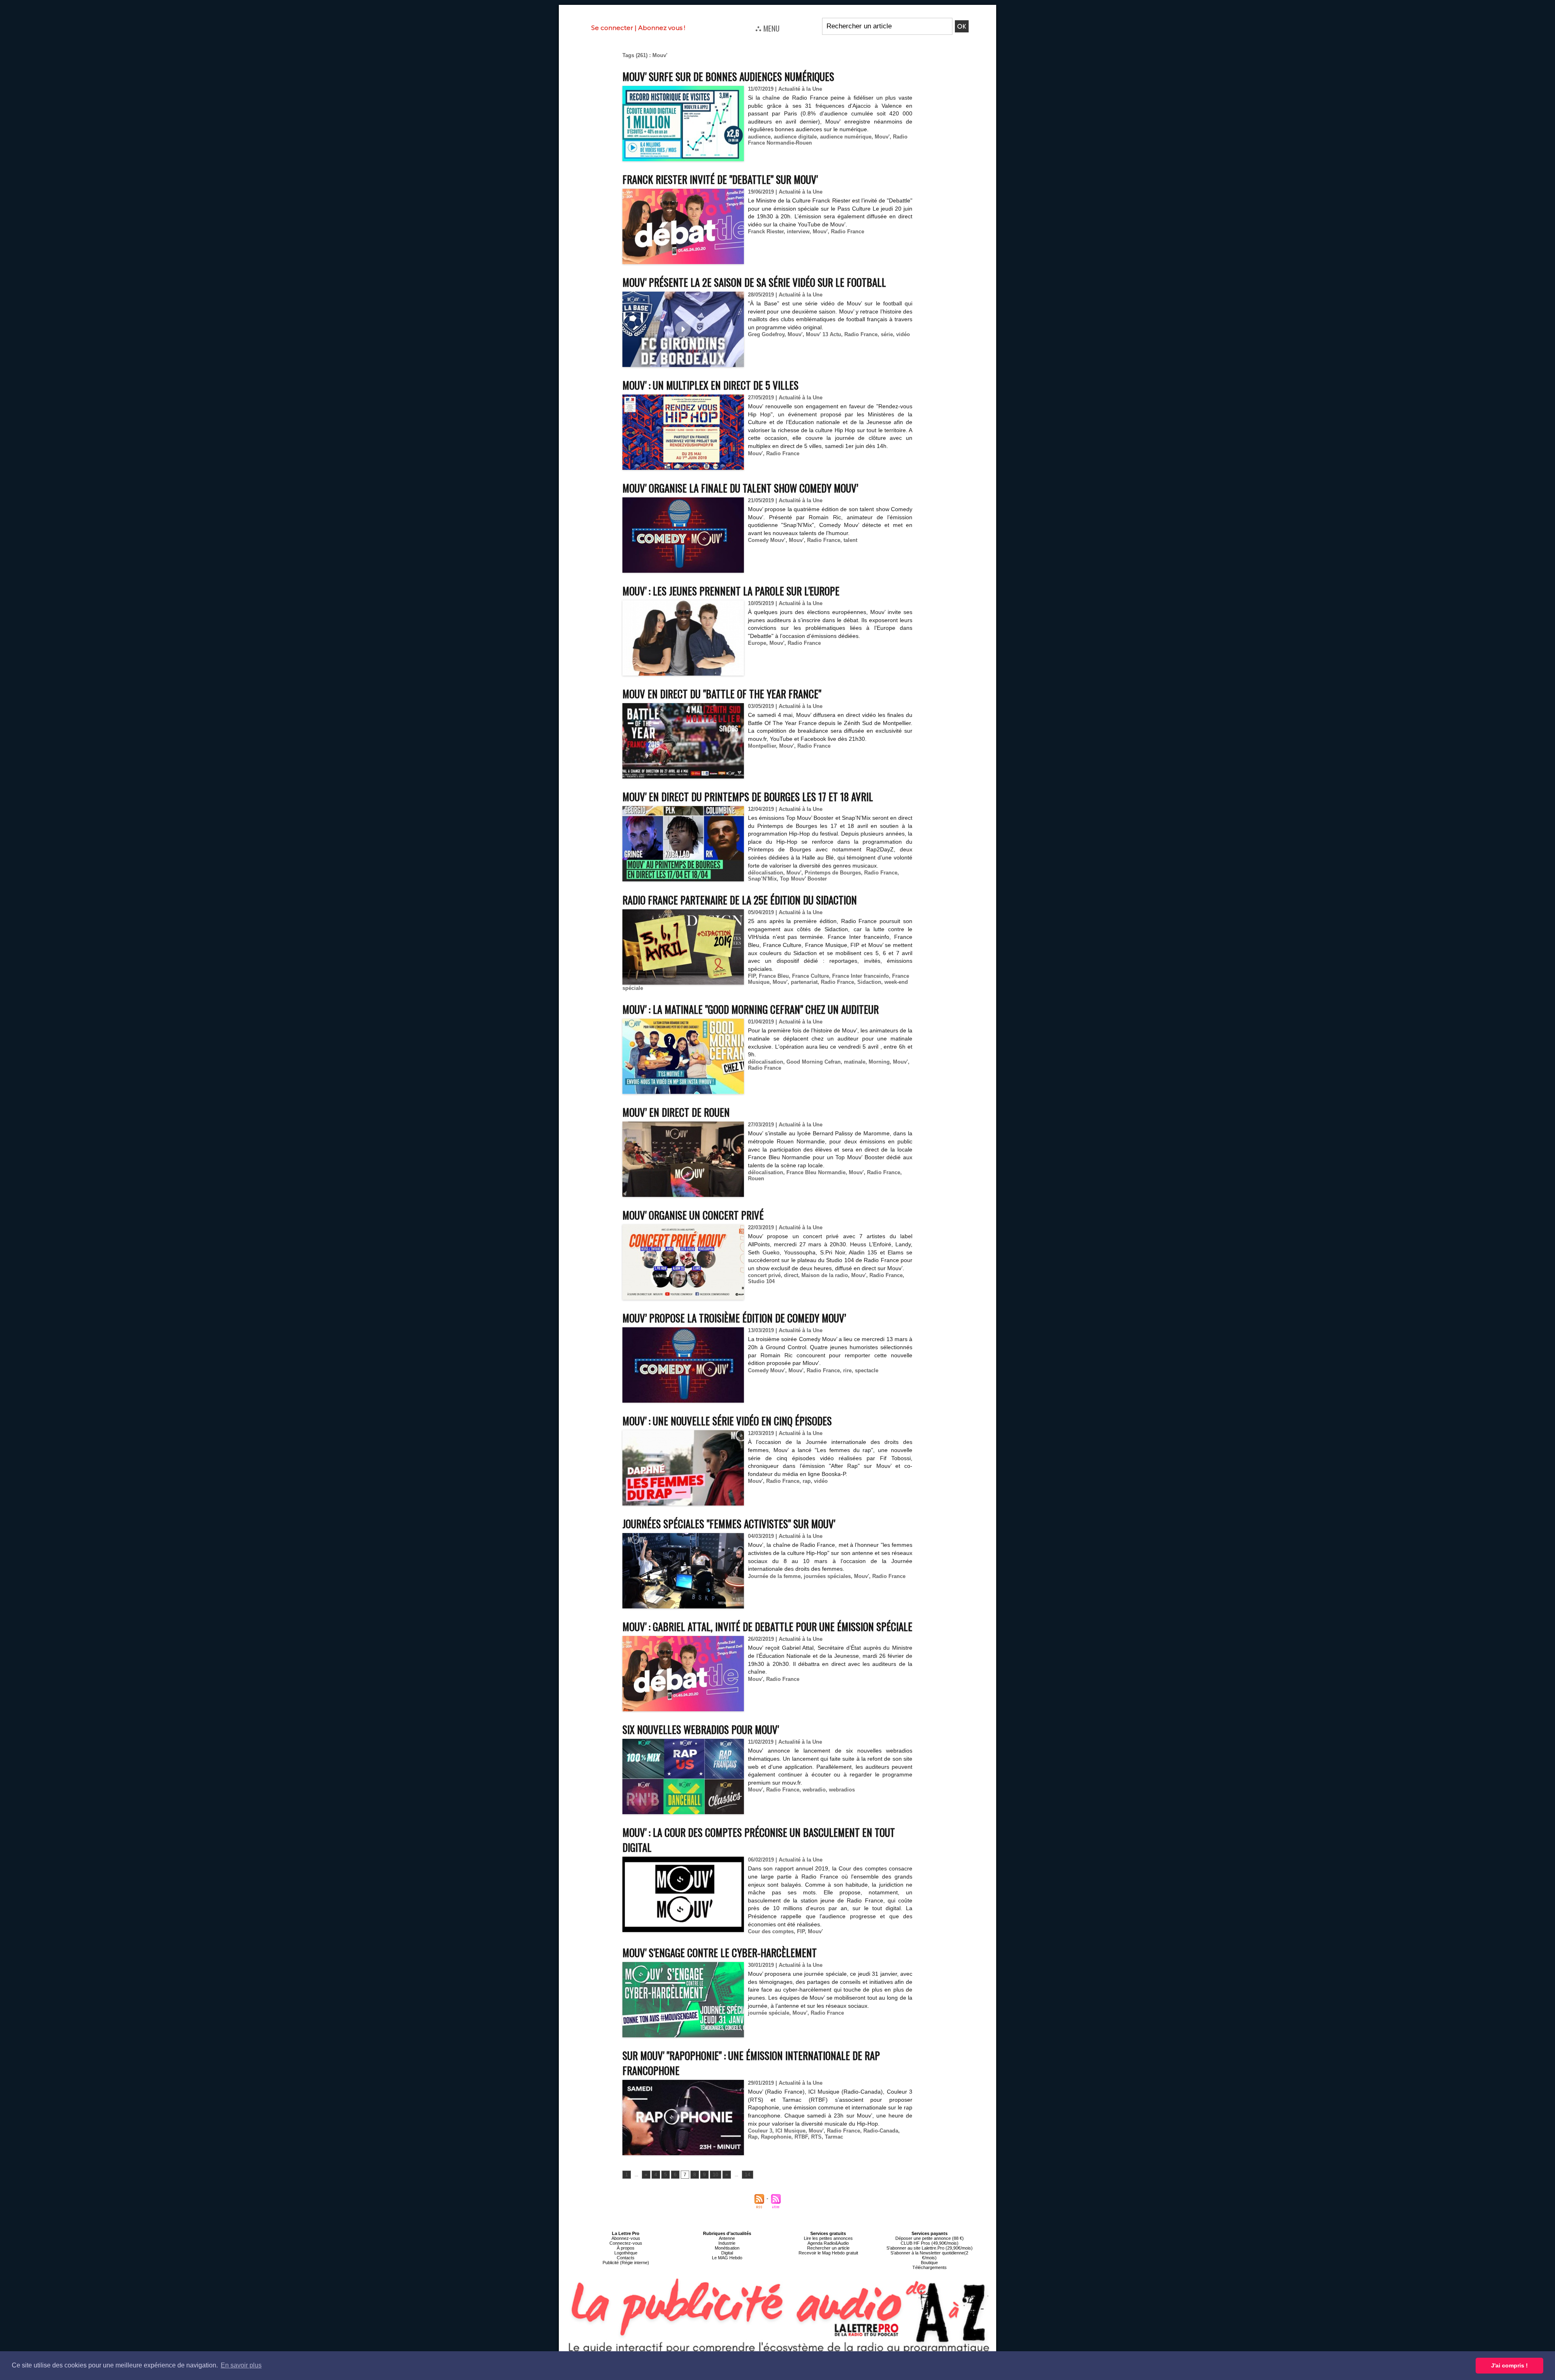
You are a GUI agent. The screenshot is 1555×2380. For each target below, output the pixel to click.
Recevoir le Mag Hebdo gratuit (828, 2253)
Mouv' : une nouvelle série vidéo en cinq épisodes (727, 1421)
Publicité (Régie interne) (626, 2263)
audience (759, 137)
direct (791, 1275)
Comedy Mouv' (767, 1370)
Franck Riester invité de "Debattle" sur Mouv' (720, 179)
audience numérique (846, 137)
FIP (752, 976)
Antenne (727, 2238)
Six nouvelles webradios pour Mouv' (701, 1729)
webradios (842, 1790)
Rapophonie (776, 2137)
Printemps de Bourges (833, 873)
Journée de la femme (774, 1576)
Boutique (929, 2263)
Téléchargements (930, 2267)
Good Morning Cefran (814, 1062)
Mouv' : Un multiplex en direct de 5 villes (710, 385)
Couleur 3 (760, 2131)
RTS (816, 2137)
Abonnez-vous (626, 2238)
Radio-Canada (881, 2131)
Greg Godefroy (766, 334)
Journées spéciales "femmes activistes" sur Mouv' (729, 1524)
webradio (814, 1790)
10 (716, 2175)
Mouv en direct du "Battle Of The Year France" (722, 694)
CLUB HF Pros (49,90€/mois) (930, 2243)
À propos (626, 2248)
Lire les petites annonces (828, 2238)
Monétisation (727, 2248)
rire (847, 1370)
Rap (753, 2137)
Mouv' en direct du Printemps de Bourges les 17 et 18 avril (748, 797)
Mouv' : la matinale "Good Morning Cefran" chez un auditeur (751, 1009)
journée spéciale (769, 2013)
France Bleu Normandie (816, 1172)
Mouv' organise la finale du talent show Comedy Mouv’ (740, 488)
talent (850, 540)
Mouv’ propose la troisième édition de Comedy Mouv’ (734, 1318)
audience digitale (795, 137)
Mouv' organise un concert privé (693, 1215)
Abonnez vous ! (662, 28)
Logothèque (626, 2253)
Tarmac (834, 2137)
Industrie (727, 2243)
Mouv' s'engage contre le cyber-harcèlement (720, 1952)
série (887, 334)
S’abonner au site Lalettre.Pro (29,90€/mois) (930, 2248)
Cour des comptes (771, 1931)
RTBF (801, 2137)
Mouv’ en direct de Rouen (676, 1112)
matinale (855, 1062)
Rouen (756, 1178)
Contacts (626, 2258)
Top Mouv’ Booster (803, 879)
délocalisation (766, 873)
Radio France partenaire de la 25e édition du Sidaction (740, 900)
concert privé (764, 1275)
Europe (757, 643)
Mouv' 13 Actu (823, 334)
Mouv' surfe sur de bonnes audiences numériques (728, 76)
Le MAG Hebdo (727, 2258)
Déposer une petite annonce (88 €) (930, 2238)
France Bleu (774, 976)
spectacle (867, 1370)
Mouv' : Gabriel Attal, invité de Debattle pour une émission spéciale (767, 1626)
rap (807, 1481)
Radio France (848, 231)
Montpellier (762, 746)
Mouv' (882, 137)
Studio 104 (761, 1281)
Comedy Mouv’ (767, 540)
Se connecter (612, 28)
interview (798, 231)
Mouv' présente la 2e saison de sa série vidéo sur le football (754, 282)
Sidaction (869, 982)
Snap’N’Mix (762, 879)
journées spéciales (827, 1576)
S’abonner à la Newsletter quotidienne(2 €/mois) (929, 2255)
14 (748, 2175)
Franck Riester (766, 231)
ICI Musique (790, 2131)
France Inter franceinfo (861, 976)
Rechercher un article (828, 2248)
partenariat (804, 982)
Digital (727, 2253)
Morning (879, 1062)
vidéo (903, 334)
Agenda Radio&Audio (828, 2243)
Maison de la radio (825, 1275)
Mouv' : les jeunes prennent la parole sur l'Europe (731, 591)
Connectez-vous (626, 2243)
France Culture (811, 976)
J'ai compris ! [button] (1509, 2365)
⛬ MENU (767, 28)
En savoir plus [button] (241, 2365)
